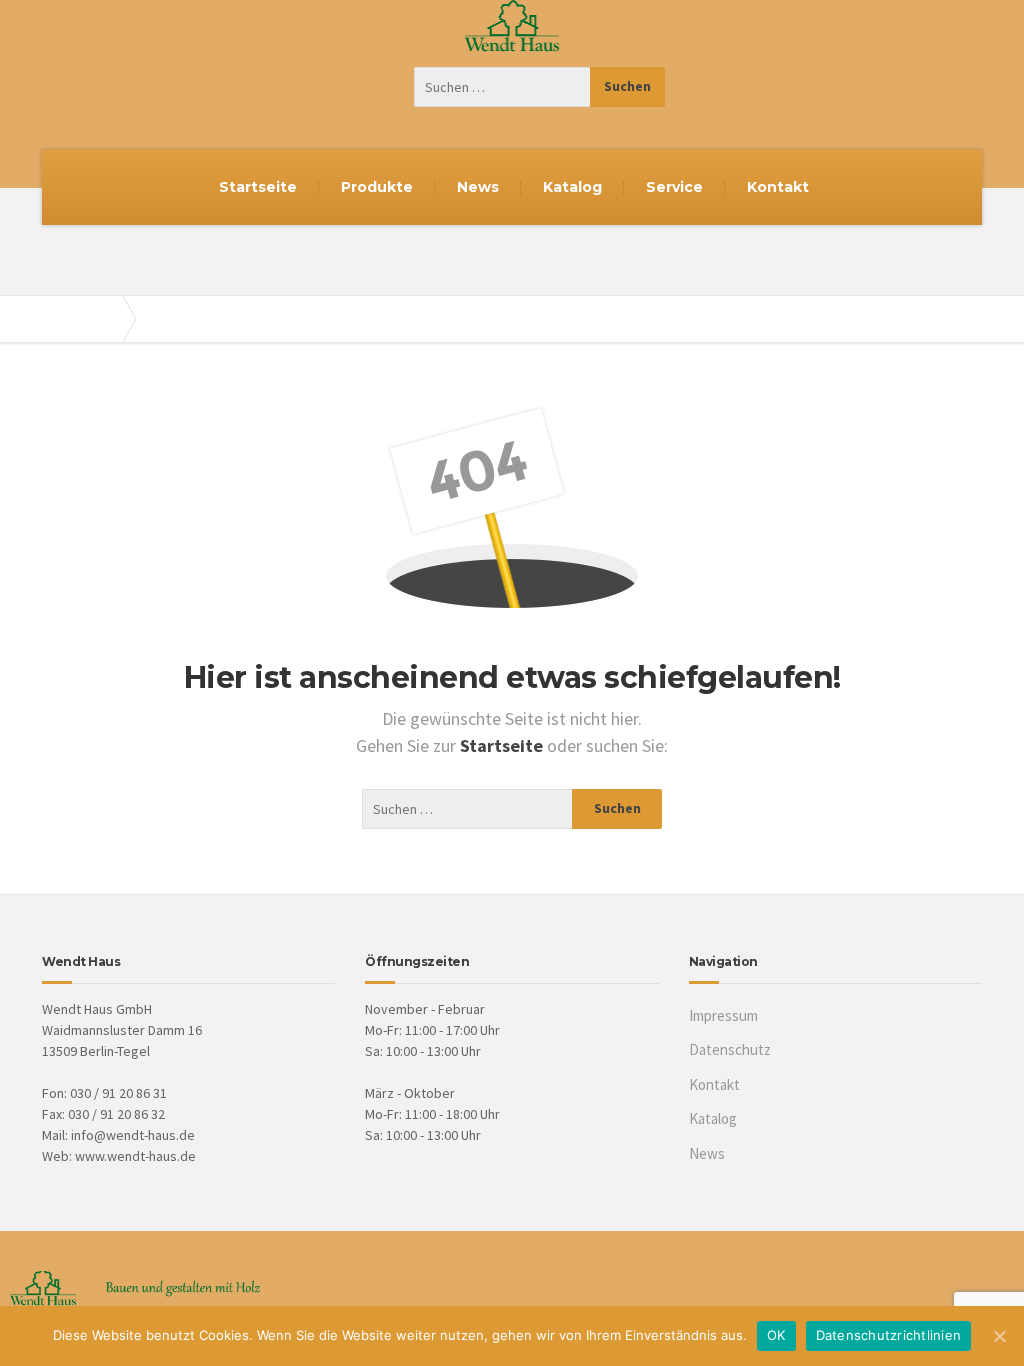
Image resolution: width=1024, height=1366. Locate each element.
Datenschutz (730, 1049)
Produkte (377, 187)
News (478, 187)
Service (674, 187)
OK (776, 1335)
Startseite (258, 187)
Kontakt (778, 187)
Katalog (572, 187)
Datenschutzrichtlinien (889, 1335)
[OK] (999, 1336)
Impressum (723, 1015)
